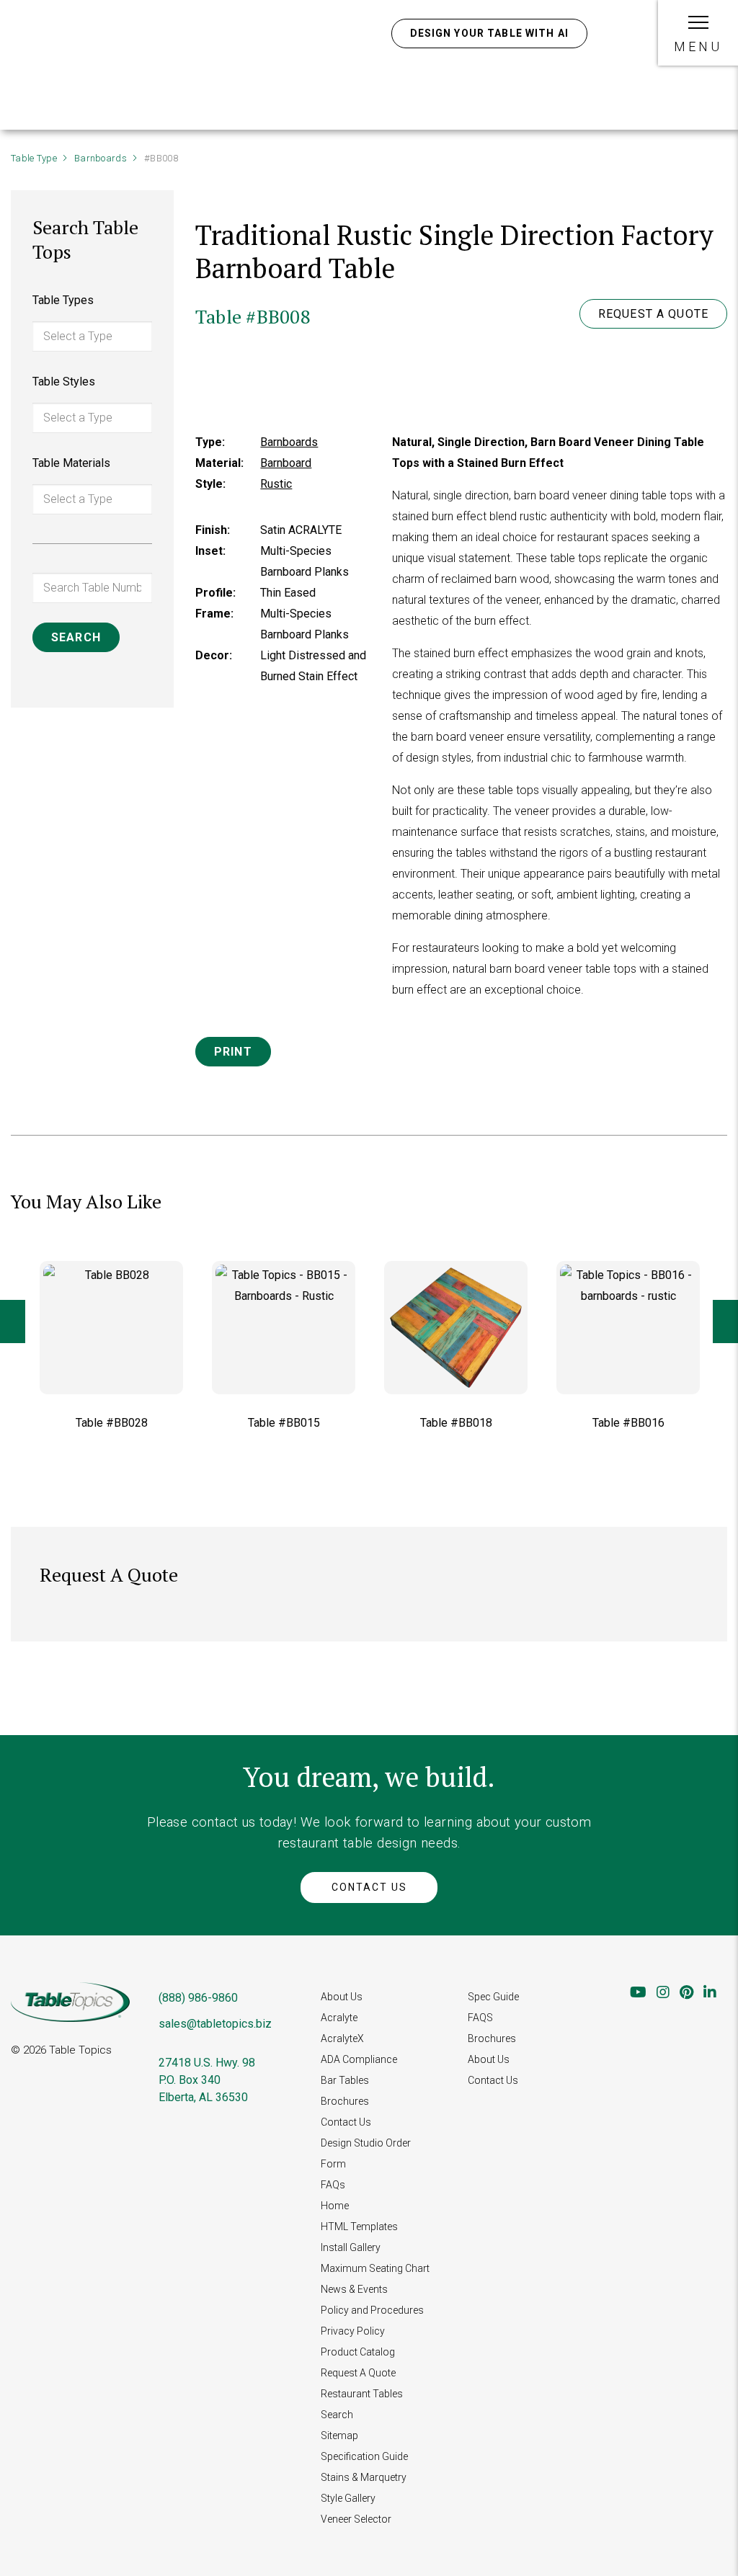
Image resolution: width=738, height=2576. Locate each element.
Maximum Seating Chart (375, 2268)
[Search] (614, 33)
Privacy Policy (353, 2331)
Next (725, 1322)
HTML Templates (359, 2227)
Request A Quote (358, 2373)
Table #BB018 (284, 1423)
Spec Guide (493, 1997)
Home (335, 2206)
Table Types (63, 300)
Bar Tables (345, 2080)
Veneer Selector (356, 2519)
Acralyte (339, 2018)
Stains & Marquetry (364, 2477)
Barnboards (101, 158)
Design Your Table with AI (490, 33)
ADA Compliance (359, 2059)
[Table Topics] (99, 53)
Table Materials (71, 463)
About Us (342, 1997)
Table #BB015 (112, 1423)
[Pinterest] (686, 1992)
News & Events (354, 2289)
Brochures (345, 2101)
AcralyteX (342, 2038)
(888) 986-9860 (198, 1998)
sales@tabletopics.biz (215, 2024)
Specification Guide (364, 2456)
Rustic (276, 484)
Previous (13, 1322)
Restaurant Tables (362, 2394)
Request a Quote (653, 314)
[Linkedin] (710, 1992)
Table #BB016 (456, 1423)
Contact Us (369, 1887)
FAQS (480, 2018)
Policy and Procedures (372, 2310)
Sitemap (339, 2435)
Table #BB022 (628, 1423)
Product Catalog (358, 2352)
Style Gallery (348, 2498)
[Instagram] (663, 1992)
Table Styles (64, 382)
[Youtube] (638, 1992)
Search (337, 2415)
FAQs (333, 2185)
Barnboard (286, 463)
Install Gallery (351, 2247)
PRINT (233, 1052)
